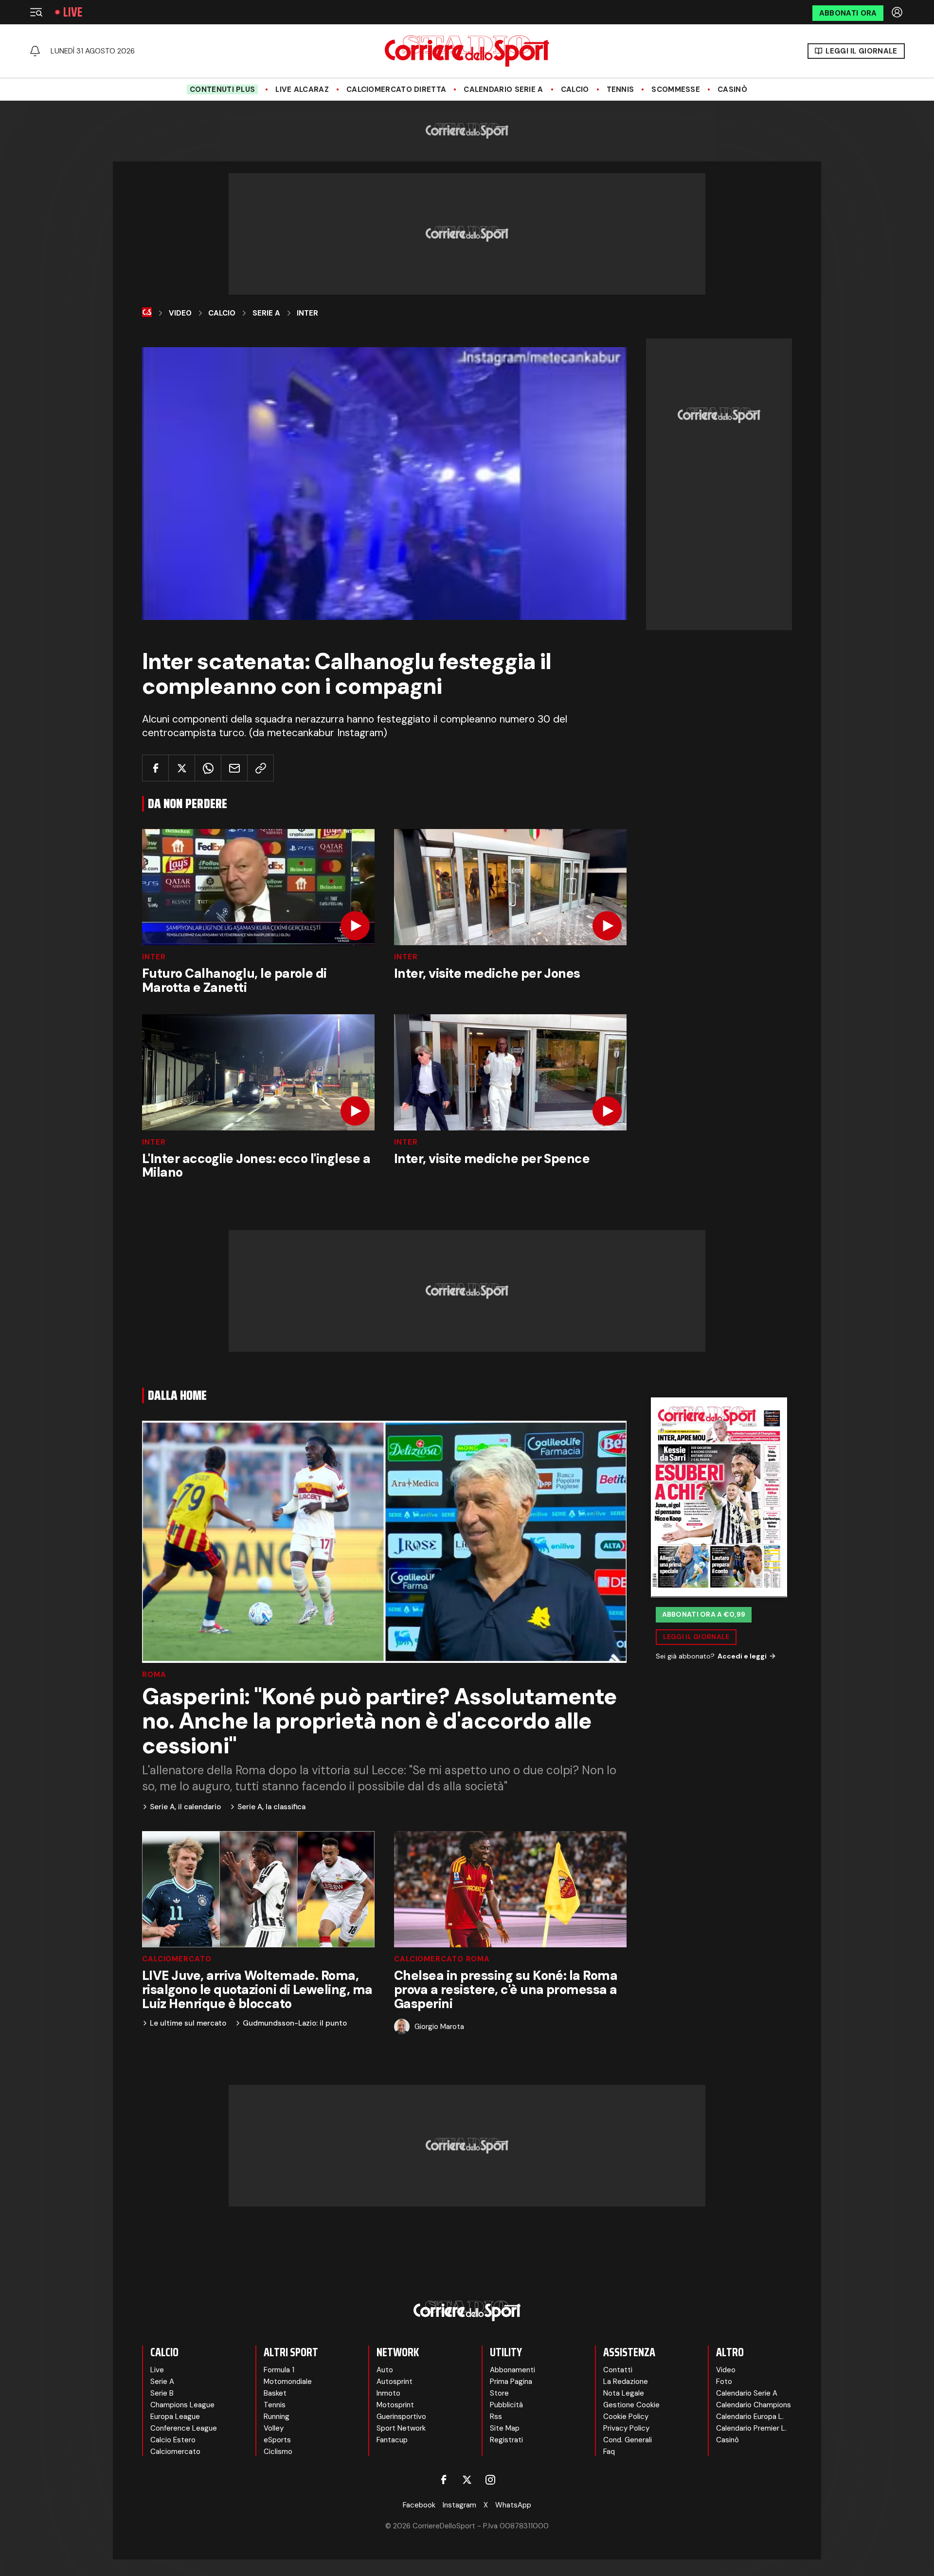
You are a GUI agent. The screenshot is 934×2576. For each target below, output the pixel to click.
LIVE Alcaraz (302, 89)
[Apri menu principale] (36, 12)
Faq (609, 2452)
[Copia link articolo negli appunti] (260, 768)
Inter (307, 313)
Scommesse (676, 89)
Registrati (506, 2440)
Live (73, 12)
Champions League (182, 2405)
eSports (277, 2440)
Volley (274, 2428)
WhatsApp (513, 2505)
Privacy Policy (626, 2428)
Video (180, 313)
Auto (385, 2370)
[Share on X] (182, 768)
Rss (496, 2417)
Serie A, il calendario (185, 1807)
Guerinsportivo (401, 2417)
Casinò (732, 89)
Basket (275, 2393)
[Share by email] (234, 768)
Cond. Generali (628, 2440)
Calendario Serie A (503, 89)
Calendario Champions (754, 2405)
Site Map (505, 2428)
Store (499, 2393)
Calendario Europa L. (750, 2417)
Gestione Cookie (631, 2405)
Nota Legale (624, 2393)
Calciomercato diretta (396, 89)
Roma (154, 1675)
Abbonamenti (512, 2370)
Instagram (459, 2505)
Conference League (184, 2428)
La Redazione (626, 2382)
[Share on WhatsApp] (208, 768)
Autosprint (395, 2382)
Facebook (419, 2505)
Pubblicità (506, 2405)
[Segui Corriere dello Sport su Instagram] (490, 2480)
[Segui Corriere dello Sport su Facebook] (444, 2480)
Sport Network (401, 2428)
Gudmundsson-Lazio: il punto (295, 2023)
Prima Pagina (511, 2382)
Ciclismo (278, 2452)
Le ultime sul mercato (188, 2023)
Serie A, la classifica (271, 1807)
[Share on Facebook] (155, 768)
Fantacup (392, 2440)
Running (277, 2417)
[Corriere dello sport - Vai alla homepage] (467, 51)
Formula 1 (279, 2370)
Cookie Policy (626, 2417)
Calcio (575, 89)
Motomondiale (288, 2382)
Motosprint (395, 2405)
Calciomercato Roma (442, 1959)
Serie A (266, 313)
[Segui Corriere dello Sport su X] (467, 2480)
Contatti (618, 2370)
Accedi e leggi (742, 1656)
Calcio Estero (173, 2440)
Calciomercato (177, 1959)
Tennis (620, 89)
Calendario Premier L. (751, 2428)
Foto (724, 2382)
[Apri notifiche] (35, 51)
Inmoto (388, 2393)
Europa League (175, 2417)
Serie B (162, 2393)
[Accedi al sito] (898, 12)
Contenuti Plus (222, 89)
